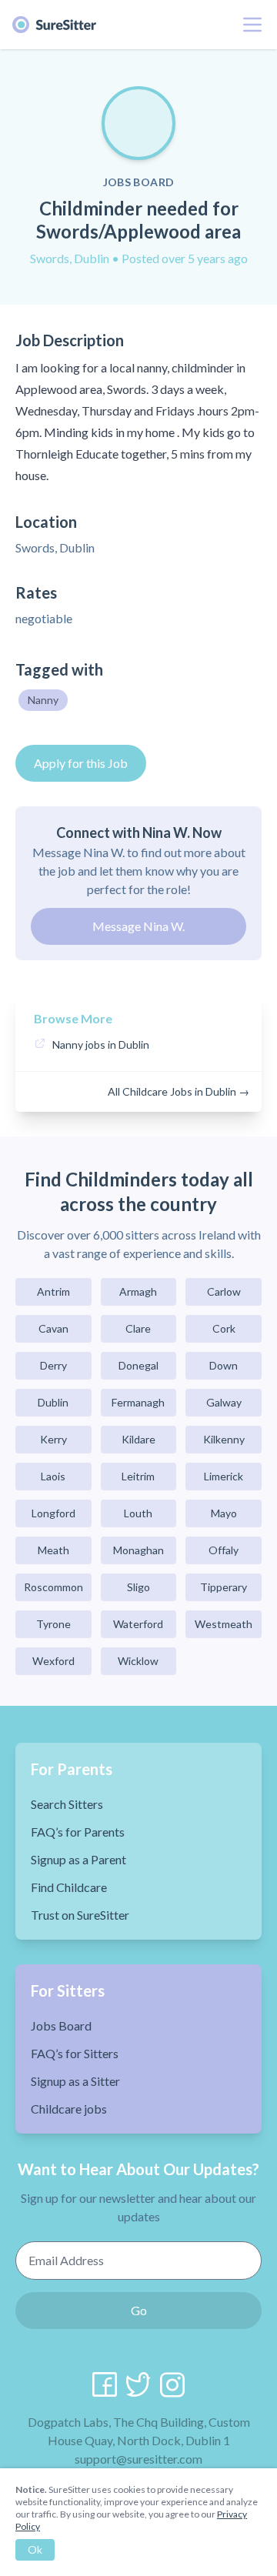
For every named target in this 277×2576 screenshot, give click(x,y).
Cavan (53, 1328)
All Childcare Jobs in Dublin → (179, 1091)
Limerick (224, 1476)
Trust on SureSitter (80, 1915)
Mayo (224, 1513)
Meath (53, 1550)
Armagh (138, 1291)
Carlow (224, 1291)
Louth (138, 1513)
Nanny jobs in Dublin (101, 1044)
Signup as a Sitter (75, 2081)
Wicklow (138, 1661)
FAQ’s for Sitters (75, 2053)
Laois (53, 1476)
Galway (224, 1402)
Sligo (138, 1587)
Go (139, 2310)
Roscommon (53, 1587)
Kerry (53, 1439)
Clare (138, 1328)
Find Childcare (69, 1887)
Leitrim (138, 1476)
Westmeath (224, 1624)
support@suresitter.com (138, 2459)
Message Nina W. (138, 926)
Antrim (53, 1291)
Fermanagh (138, 1402)
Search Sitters (67, 1804)
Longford (53, 1513)
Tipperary (224, 1587)
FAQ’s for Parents (78, 1832)
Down (224, 1365)
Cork (224, 1328)
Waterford (138, 1624)
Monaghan (138, 1550)
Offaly (224, 1550)
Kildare (138, 1439)
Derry (53, 1365)
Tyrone (53, 1624)
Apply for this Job (81, 763)
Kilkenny (224, 1439)
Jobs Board (61, 2025)
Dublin (53, 1402)
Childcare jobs (69, 2109)
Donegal (138, 1365)
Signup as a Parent (78, 1859)
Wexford (53, 1661)
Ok (35, 2549)
